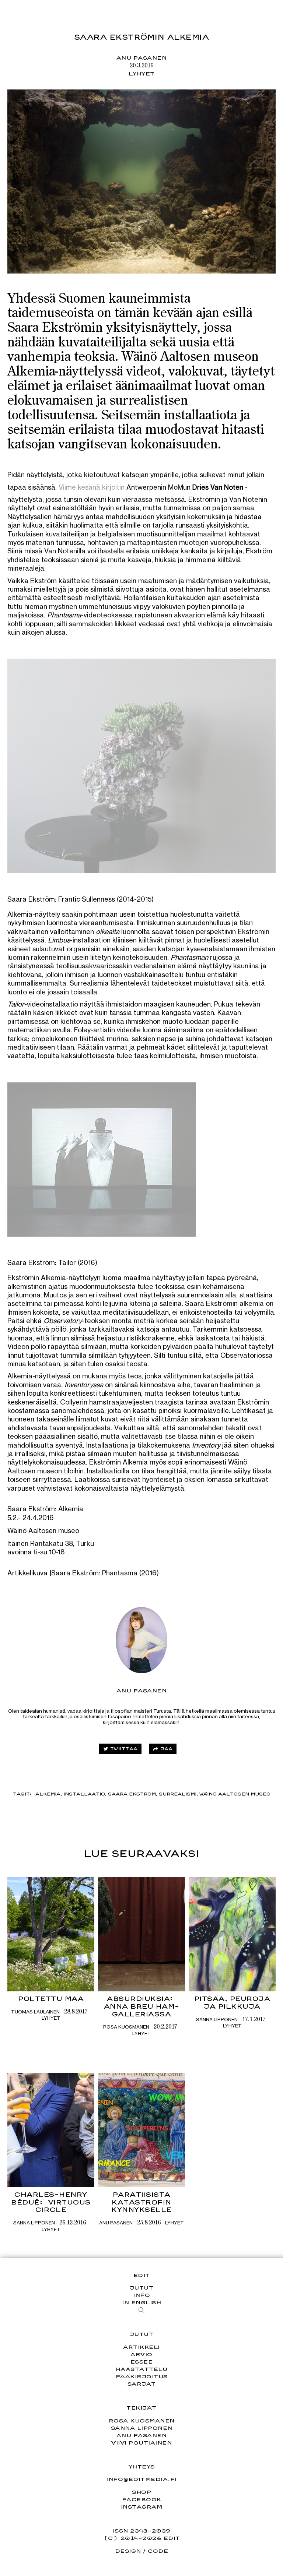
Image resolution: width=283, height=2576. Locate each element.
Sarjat (142, 2384)
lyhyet (142, 73)
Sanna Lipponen (217, 2019)
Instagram (142, 2507)
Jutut (142, 2288)
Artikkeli (141, 2347)
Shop (141, 2492)
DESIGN (128, 2551)
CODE (158, 2551)
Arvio (141, 2354)
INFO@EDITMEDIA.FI (141, 2479)
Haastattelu (142, 2369)
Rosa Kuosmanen (126, 2027)
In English (141, 2302)
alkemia (48, 1794)
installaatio (84, 1794)
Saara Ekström (132, 1794)
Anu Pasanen (142, 58)
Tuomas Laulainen (35, 2012)
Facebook (142, 2499)
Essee (142, 2362)
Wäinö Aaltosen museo (235, 1794)
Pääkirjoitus (142, 2376)
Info (141, 2295)
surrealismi (178, 1794)
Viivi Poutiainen (141, 2443)
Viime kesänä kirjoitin (92, 487)
